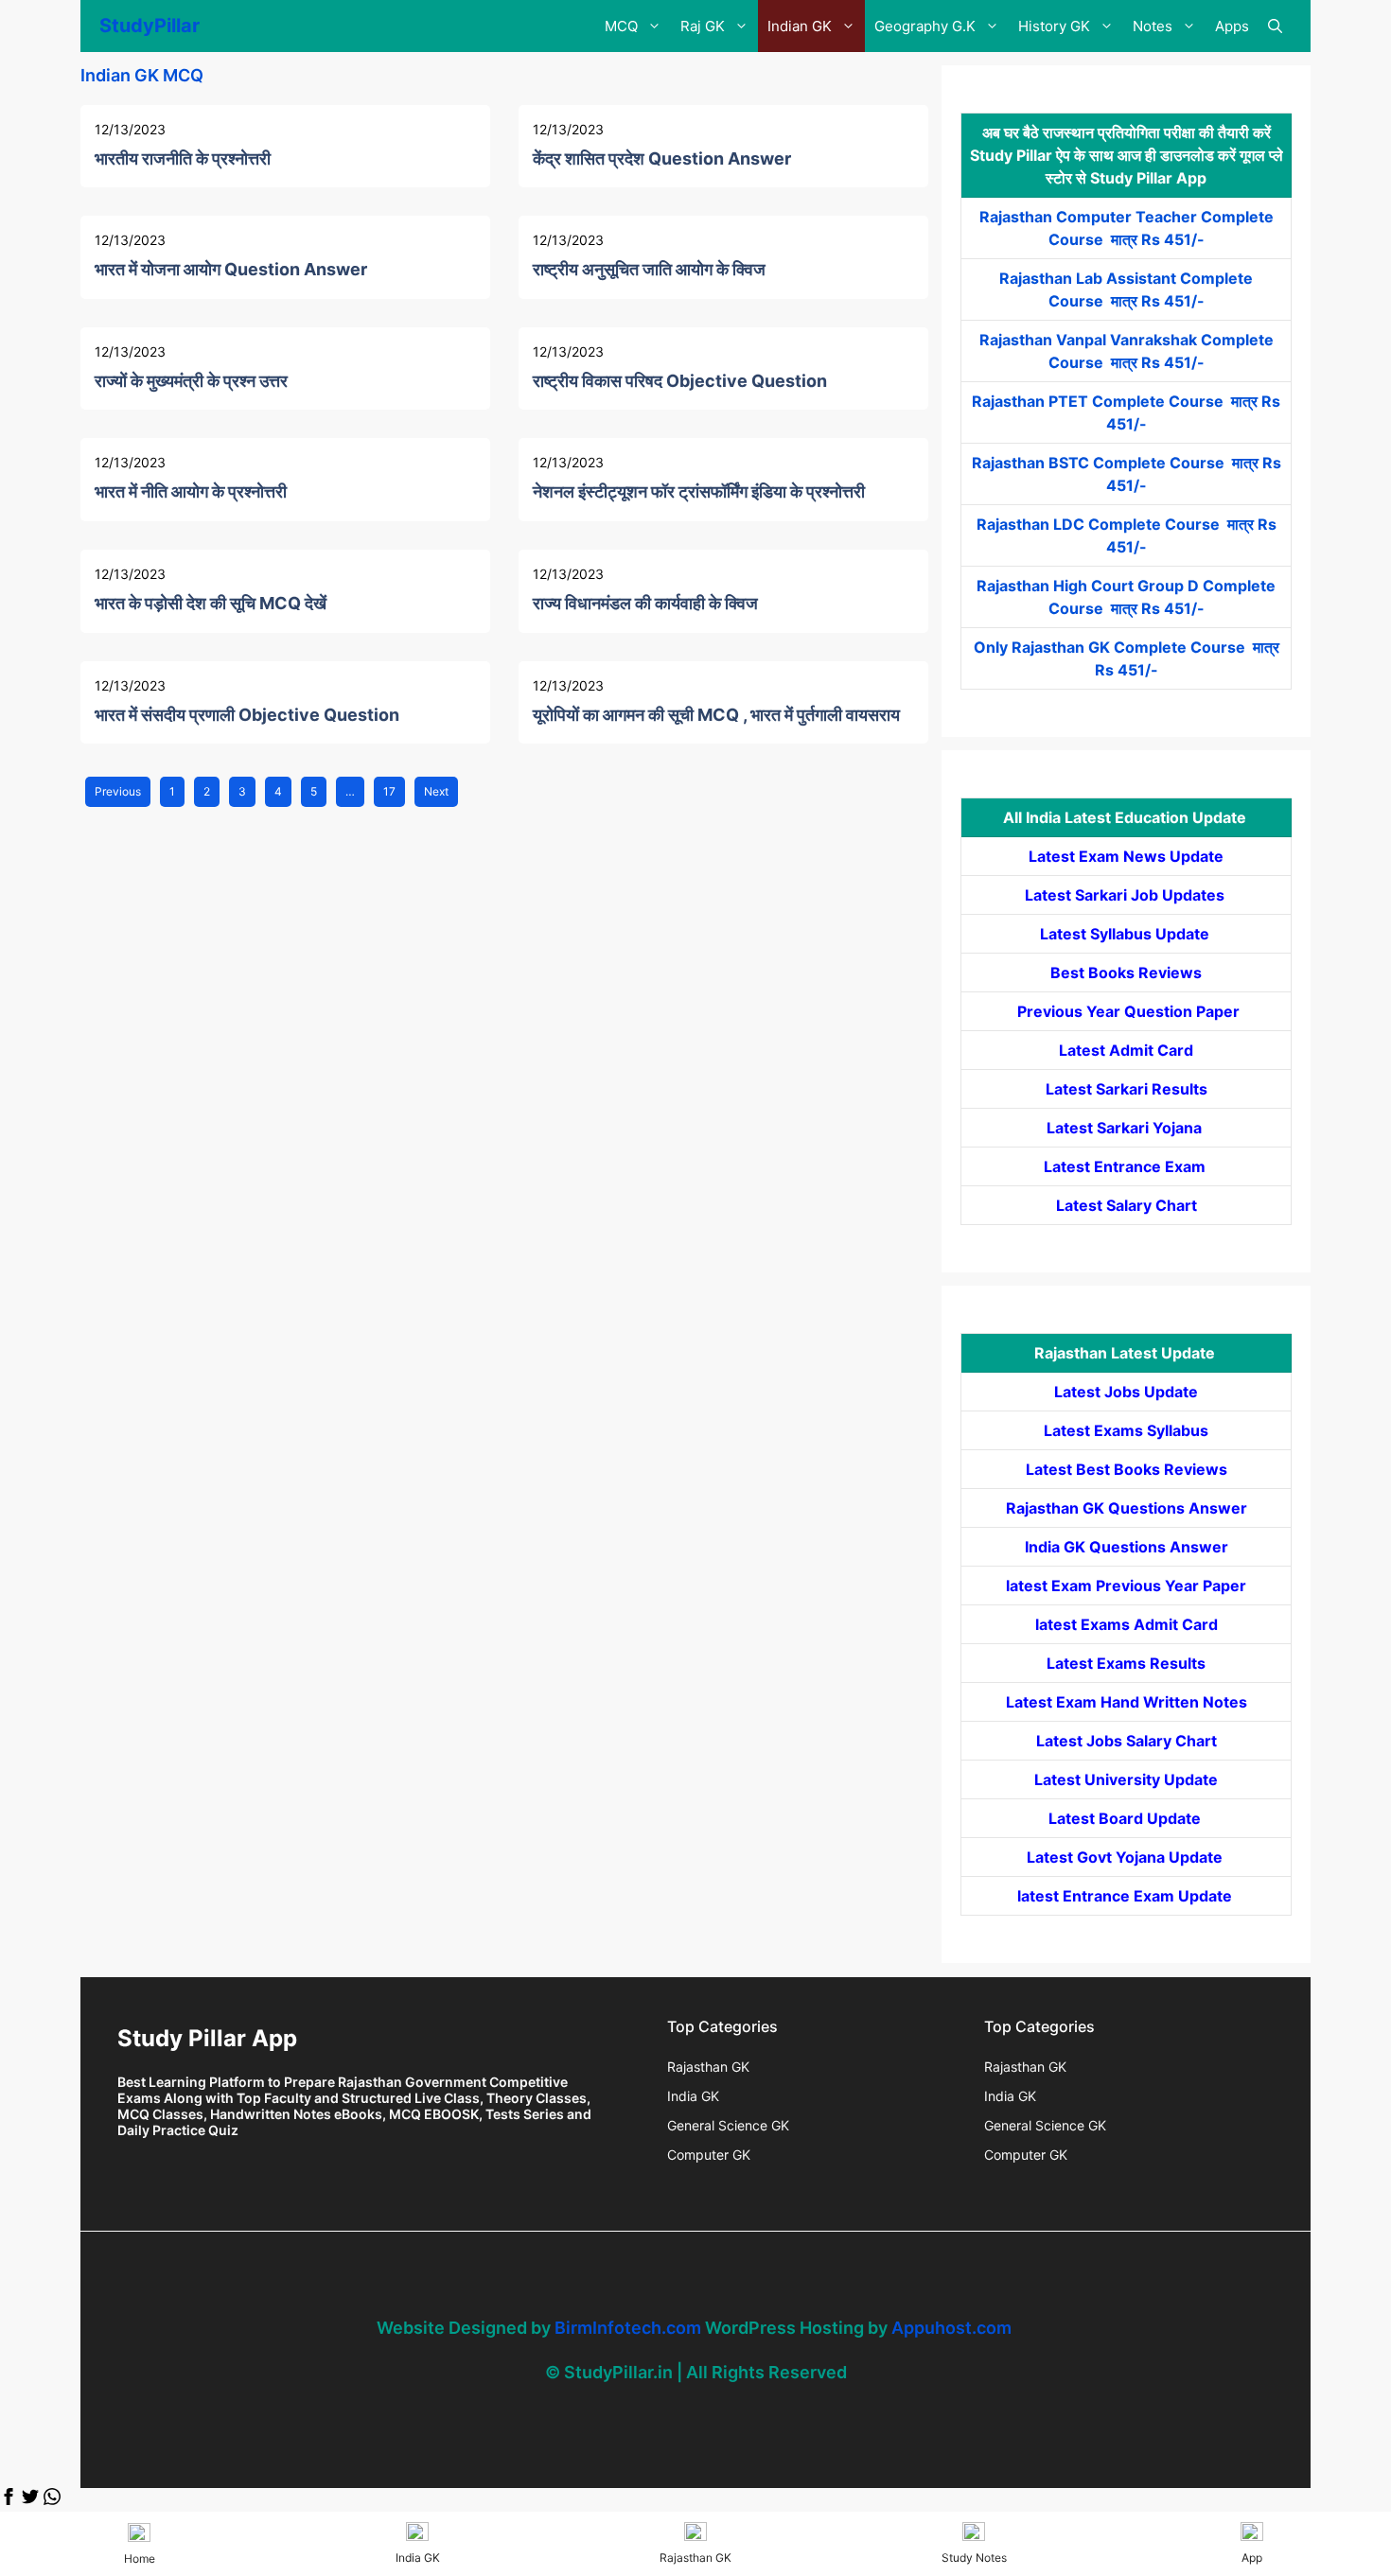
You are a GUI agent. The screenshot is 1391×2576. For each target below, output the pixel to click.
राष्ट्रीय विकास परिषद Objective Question (680, 381)
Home (140, 2558)
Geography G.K (925, 26)
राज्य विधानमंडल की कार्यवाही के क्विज (645, 603)
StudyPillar (150, 26)
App (1252, 2558)
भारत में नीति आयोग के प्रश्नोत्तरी (191, 491)
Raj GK (703, 26)
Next (436, 791)
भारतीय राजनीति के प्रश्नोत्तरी (183, 158)
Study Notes (974, 2558)
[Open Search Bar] (1275, 26)
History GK (1054, 26)
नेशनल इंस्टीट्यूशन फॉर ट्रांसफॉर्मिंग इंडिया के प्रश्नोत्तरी (699, 491)
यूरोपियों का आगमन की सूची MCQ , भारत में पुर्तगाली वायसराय (716, 715)
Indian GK (800, 26)
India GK (693, 2096)
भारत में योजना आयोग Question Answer (231, 269)
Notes (1153, 26)
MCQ (621, 26)
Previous (118, 791)
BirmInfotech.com (628, 2328)
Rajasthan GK (708, 2067)
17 (389, 791)
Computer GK (709, 2155)
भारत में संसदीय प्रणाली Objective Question (247, 715)
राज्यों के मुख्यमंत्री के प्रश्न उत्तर (191, 381)
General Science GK (728, 2125)
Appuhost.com (951, 2328)
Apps (1232, 26)
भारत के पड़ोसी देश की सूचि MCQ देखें (211, 603)
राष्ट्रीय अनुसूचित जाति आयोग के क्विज (649, 269)
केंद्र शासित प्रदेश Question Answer (662, 158)
